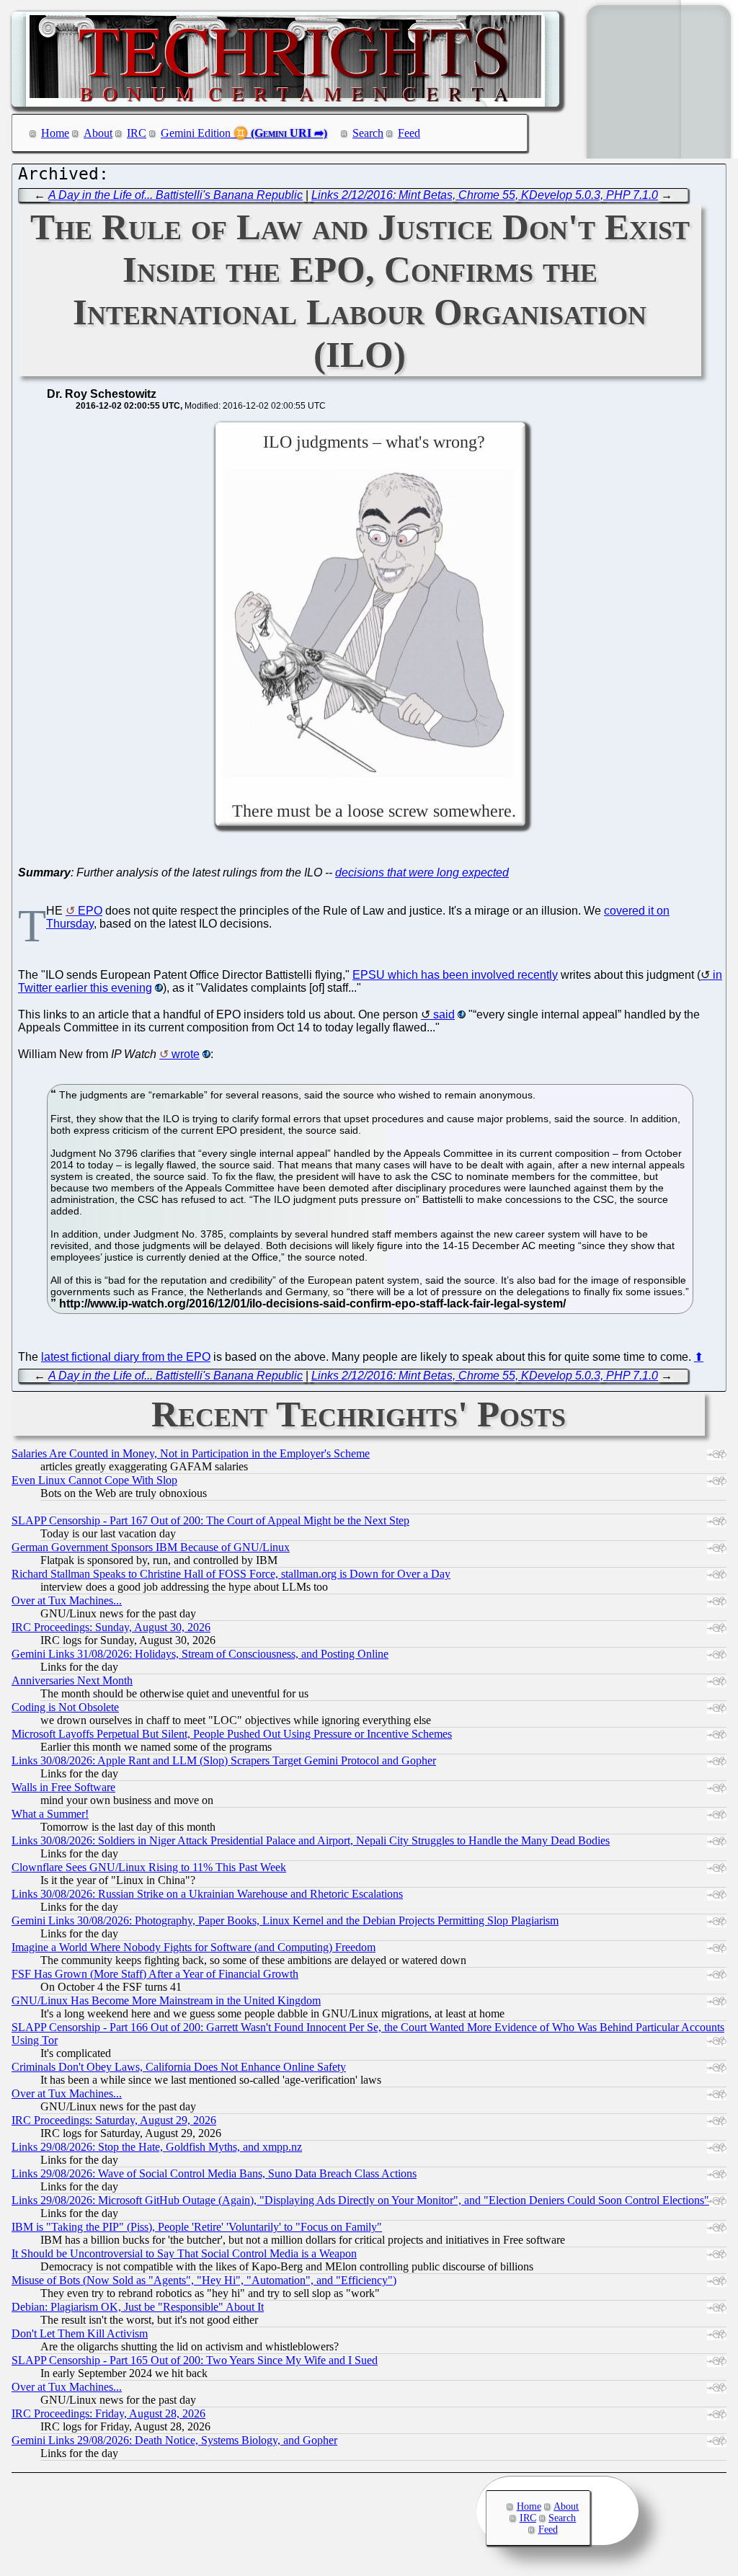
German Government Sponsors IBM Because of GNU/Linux (151, 1547)
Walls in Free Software (63, 1787)
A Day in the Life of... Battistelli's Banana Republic (175, 195)
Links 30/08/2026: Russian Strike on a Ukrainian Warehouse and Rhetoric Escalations (207, 1894)
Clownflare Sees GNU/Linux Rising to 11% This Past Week (149, 1867)
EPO (90, 911)
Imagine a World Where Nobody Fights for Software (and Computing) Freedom (194, 1947)
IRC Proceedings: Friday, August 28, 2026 (108, 2413)
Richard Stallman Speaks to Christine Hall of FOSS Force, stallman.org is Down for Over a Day (231, 1574)
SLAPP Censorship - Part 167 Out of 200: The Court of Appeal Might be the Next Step (210, 1520)
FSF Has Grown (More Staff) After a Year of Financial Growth (155, 1974)
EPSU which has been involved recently (455, 975)
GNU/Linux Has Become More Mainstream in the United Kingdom (166, 2000)
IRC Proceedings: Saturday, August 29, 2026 (114, 2120)
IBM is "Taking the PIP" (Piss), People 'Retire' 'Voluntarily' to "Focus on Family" (197, 2227)
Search (368, 133)
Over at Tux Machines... (67, 1600)
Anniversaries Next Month (72, 1680)
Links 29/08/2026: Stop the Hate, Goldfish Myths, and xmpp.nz (157, 2147)
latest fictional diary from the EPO (126, 1357)
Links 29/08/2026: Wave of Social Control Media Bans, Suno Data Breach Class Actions (214, 2173)
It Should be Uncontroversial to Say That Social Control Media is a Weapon (184, 2253)
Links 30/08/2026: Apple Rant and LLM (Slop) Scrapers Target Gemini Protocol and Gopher (224, 1760)
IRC (137, 133)
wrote (186, 1054)
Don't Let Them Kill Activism (80, 2333)
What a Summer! (50, 1814)
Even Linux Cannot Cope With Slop (94, 1480)
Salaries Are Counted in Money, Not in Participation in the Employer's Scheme (191, 1453)
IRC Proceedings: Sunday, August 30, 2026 (111, 1627)
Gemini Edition (196, 133)
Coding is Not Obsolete (65, 1707)
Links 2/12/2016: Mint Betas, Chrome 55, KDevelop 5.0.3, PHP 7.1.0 (485, 195)
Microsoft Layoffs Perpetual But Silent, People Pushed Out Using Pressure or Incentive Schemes (232, 1734)
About (98, 133)
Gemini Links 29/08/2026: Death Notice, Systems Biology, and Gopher (174, 2440)
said (444, 1014)
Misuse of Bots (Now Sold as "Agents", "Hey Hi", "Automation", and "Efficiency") (204, 2280)
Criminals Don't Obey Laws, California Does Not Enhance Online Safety (179, 2067)
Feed (409, 133)
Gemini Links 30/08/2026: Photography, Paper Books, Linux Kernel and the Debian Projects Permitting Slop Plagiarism (285, 1920)
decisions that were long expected (422, 872)
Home (55, 133)
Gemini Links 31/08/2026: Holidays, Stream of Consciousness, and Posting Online (200, 1654)
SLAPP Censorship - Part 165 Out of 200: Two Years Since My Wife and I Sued (195, 2360)
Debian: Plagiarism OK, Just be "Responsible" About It (138, 2307)
